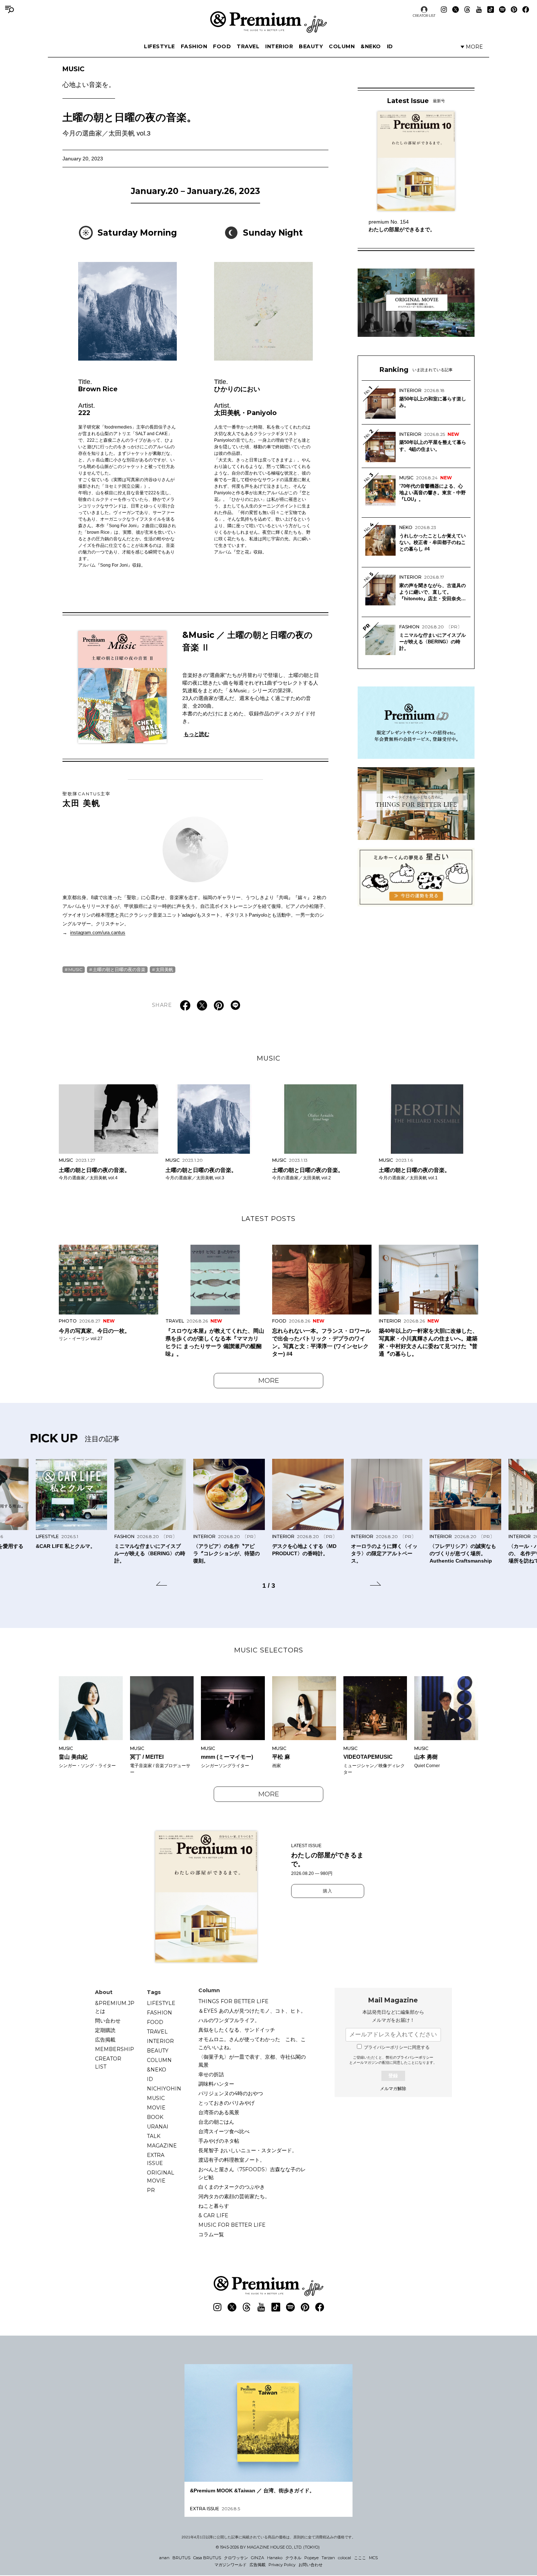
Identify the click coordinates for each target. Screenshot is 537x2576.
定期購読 (105, 2030)
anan (164, 2558)
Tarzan (328, 2558)
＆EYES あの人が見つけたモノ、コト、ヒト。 (252, 2011)
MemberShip (115, 2049)
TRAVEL (248, 46)
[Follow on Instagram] (444, 9)
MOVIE (156, 2108)
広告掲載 (105, 2040)
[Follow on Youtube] (479, 9)
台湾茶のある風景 (219, 2112)
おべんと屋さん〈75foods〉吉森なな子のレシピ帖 (252, 2173)
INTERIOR (279, 46)
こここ (360, 2558)
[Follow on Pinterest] (514, 9)
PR (151, 2190)
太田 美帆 (87, 799)
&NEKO (371, 46)
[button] (161, 1585)
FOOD (222, 46)
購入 (328, 1891)
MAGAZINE (162, 2146)
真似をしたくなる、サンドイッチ (237, 2030)
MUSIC (89, 77)
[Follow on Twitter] (456, 9)
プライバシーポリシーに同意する (397, 2047)
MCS (373, 2558)
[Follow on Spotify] (502, 9)
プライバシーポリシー (415, 2057)
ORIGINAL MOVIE (161, 2177)
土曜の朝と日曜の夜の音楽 (119, 969)
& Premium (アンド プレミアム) (268, 22)
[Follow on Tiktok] (491, 9)
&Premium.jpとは (115, 2007)
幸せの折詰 (211, 2074)
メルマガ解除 (393, 2089)
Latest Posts (268, 1219)
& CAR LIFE (213, 2215)
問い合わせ (108, 2021)
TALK (154, 2136)
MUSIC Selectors (269, 1650)
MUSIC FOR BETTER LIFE (232, 2225)
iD (390, 46)
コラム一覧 (211, 2234)
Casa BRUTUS (207, 2558)
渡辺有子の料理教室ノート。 (232, 2160)
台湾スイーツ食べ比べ (224, 2131)
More (269, 1381)
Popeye (311, 2558)
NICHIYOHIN (164, 2089)
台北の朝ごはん (216, 2122)
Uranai (158, 2127)
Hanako (275, 2558)
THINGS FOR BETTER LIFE (233, 2001)
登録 (393, 2076)
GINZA (258, 2558)
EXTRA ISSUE (156, 2159)
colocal (344, 2558)
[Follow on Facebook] (526, 9)
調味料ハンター (216, 2084)
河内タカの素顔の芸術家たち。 (234, 2196)
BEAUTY (311, 46)
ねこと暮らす (214, 2206)
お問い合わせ (311, 2565)
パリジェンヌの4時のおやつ (231, 2093)
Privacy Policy (282, 2565)
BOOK (155, 2117)
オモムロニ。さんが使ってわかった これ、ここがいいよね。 (252, 2043)
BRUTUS (181, 2558)
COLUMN (342, 46)
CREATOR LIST (424, 16)
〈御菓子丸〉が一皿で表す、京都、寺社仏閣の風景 (252, 2061)
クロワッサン (236, 2558)
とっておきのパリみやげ (226, 2103)
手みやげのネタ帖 (219, 2141)
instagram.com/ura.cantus (98, 933)
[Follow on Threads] (467, 9)
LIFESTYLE (159, 46)
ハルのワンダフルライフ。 (229, 2020)
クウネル (293, 2558)
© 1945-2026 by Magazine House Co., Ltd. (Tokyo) (268, 2547)
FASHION (194, 46)
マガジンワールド (231, 2565)
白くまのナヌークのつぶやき (232, 2187)
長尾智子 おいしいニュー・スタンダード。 (248, 2150)
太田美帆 (164, 969)
